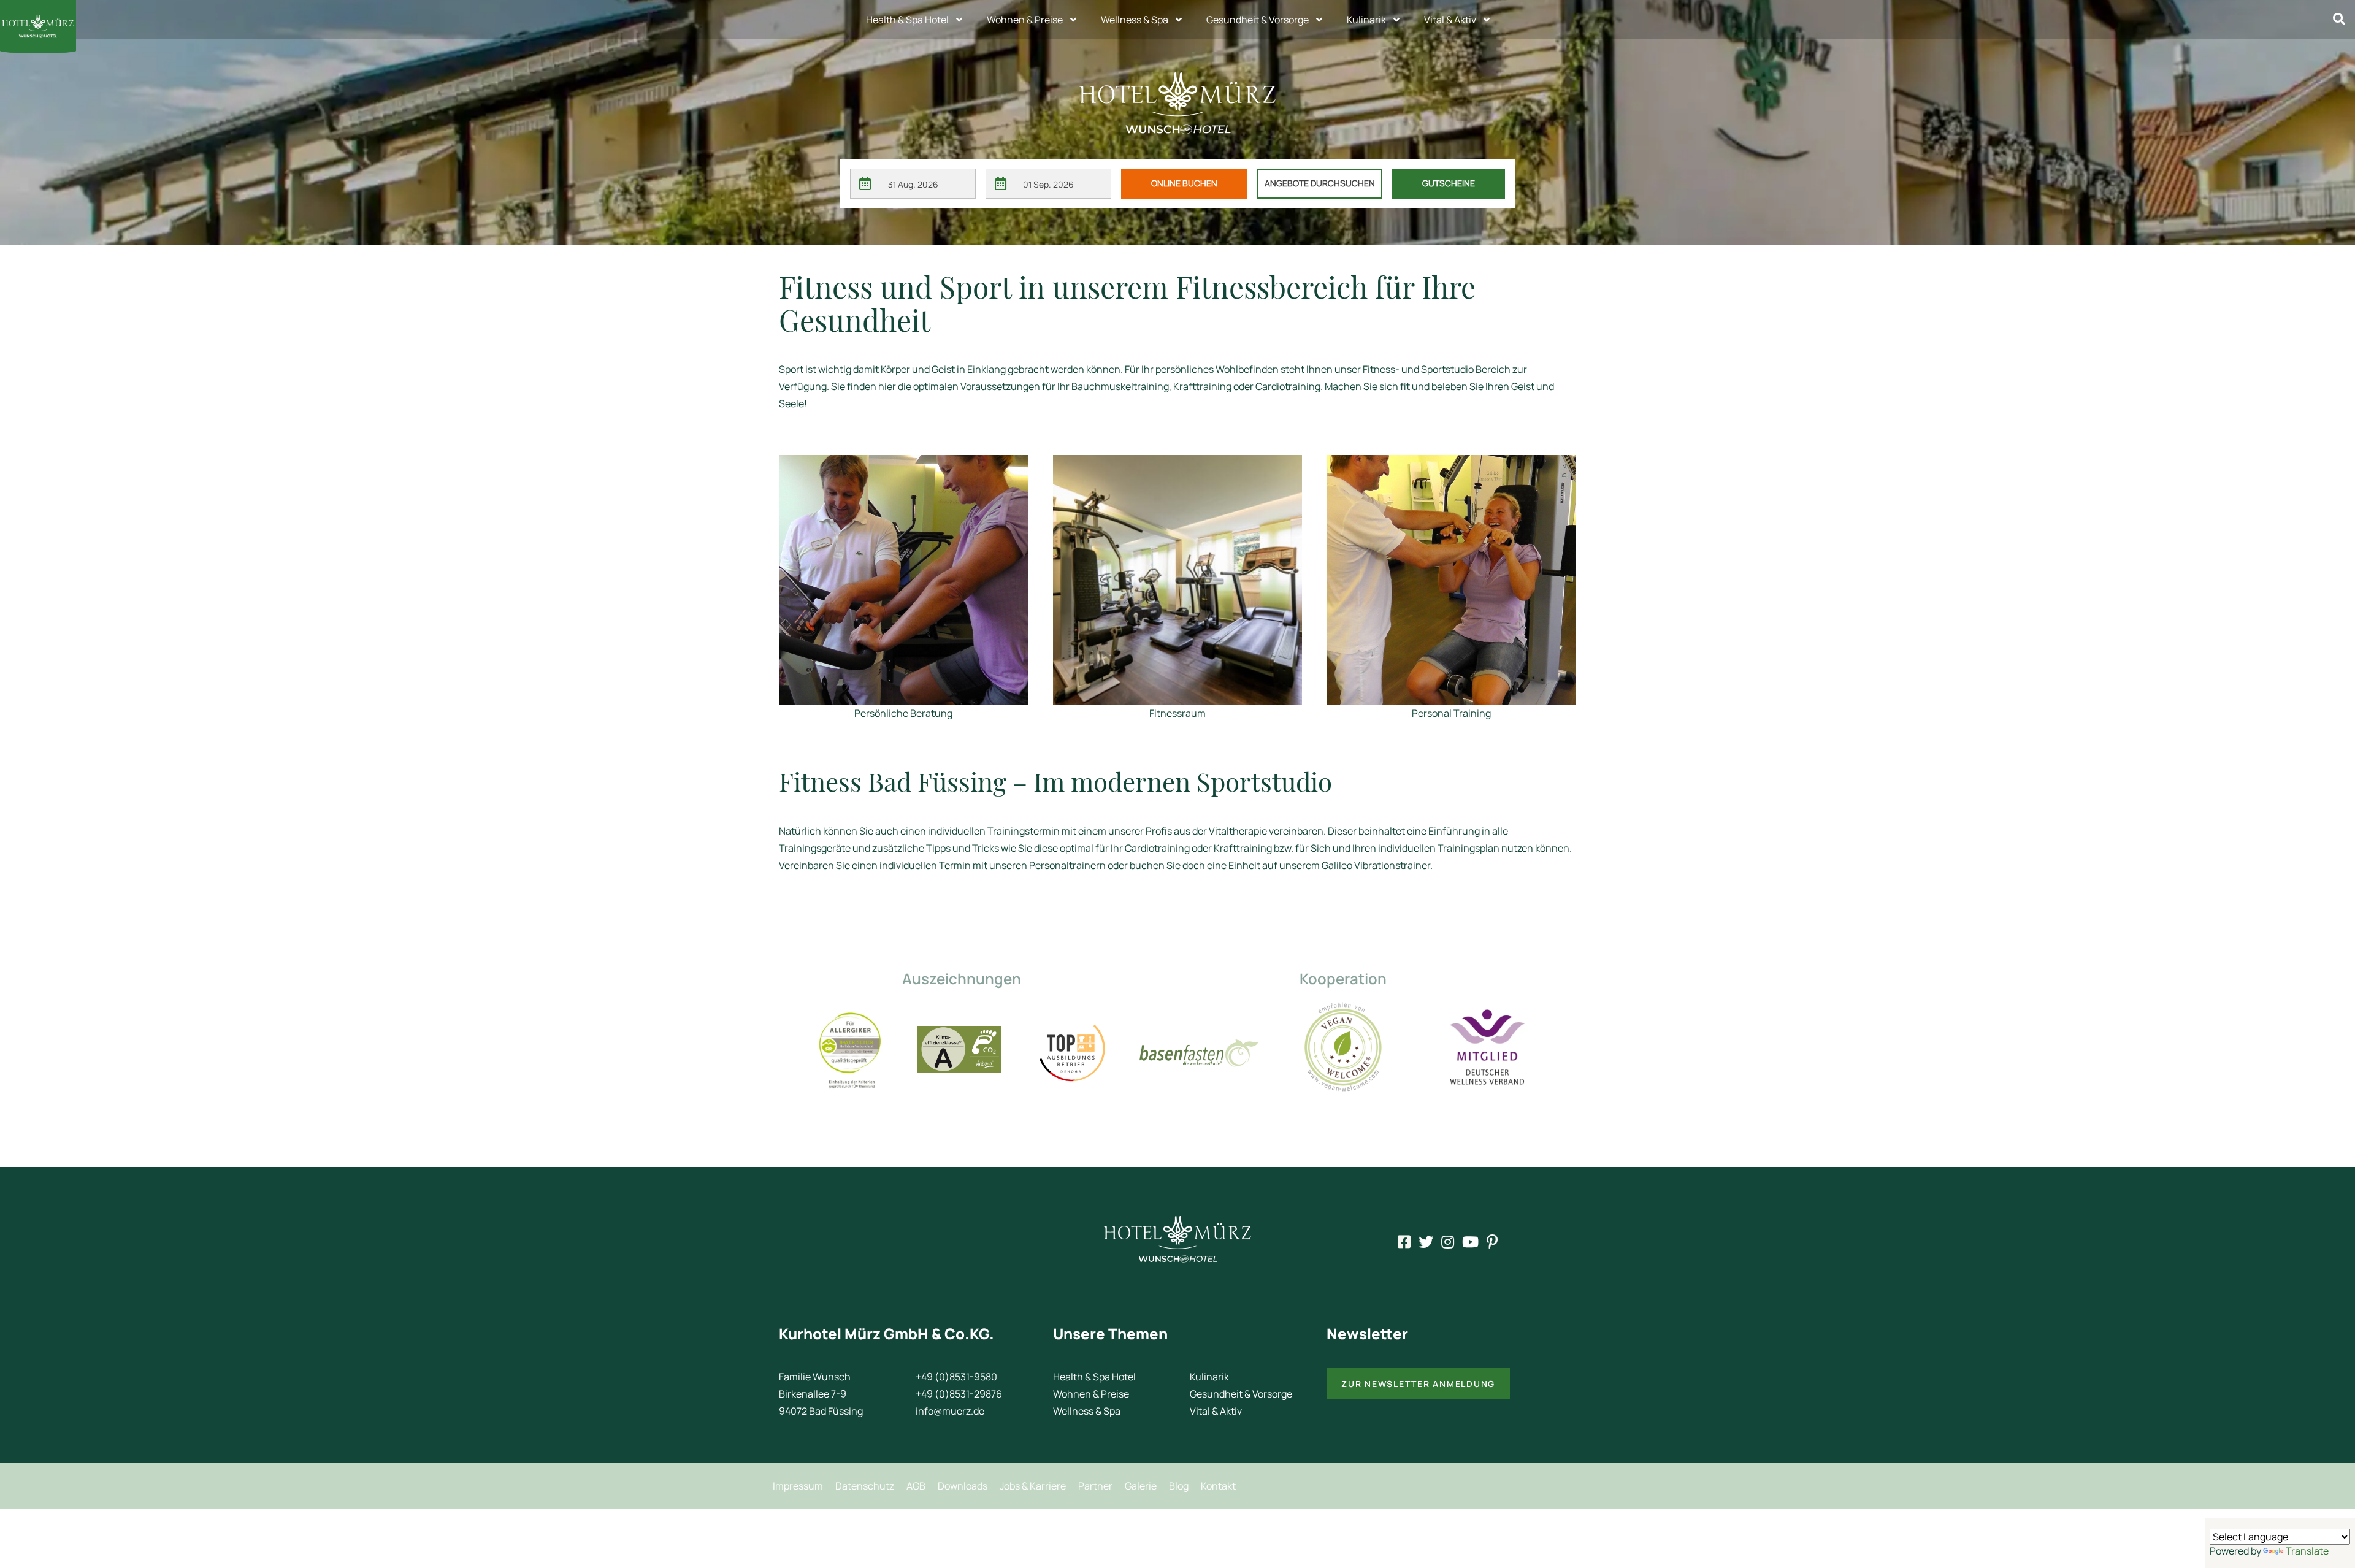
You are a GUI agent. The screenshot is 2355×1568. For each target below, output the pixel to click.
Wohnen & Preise (1025, 20)
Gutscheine (1449, 183)
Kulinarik (1366, 20)
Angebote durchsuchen (1320, 183)
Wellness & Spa (1135, 20)
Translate (2307, 1551)
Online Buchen (1184, 183)
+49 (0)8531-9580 (956, 1377)
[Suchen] (2339, 19)
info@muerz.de (950, 1411)
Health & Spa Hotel (907, 20)
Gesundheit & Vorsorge (1258, 20)
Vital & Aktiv (1450, 20)
